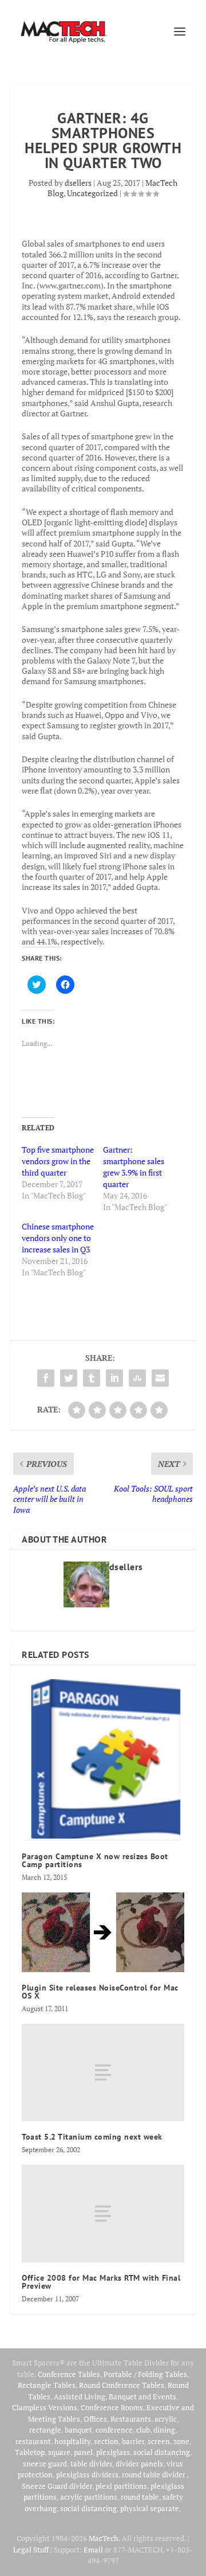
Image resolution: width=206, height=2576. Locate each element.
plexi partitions (121, 2486)
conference (114, 2430)
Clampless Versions (45, 2407)
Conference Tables (69, 2374)
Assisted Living (80, 2397)
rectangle (45, 2430)
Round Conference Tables (122, 2385)
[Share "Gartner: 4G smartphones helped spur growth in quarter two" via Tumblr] (92, 1378)
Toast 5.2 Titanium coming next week (92, 2137)
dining (164, 2430)
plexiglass (113, 2452)
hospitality (72, 2441)
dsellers (78, 183)
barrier (133, 2441)
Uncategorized (92, 193)
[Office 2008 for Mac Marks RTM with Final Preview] (103, 2214)
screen (159, 2441)
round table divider (154, 2474)
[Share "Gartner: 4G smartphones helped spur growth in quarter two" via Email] (160, 1378)
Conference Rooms (112, 2407)
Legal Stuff (31, 2550)
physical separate (150, 2508)
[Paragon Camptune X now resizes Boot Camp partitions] (103, 1759)
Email (93, 2550)
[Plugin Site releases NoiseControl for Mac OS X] (103, 1932)
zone (181, 2441)
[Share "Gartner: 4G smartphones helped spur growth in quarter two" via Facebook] (46, 1378)
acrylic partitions (89, 2497)
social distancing (162, 2452)
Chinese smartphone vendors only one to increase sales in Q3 (58, 1238)
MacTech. (104, 2538)
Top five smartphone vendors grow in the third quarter (58, 1161)
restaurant (33, 2441)
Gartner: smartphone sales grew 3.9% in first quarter (134, 1167)
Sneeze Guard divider (57, 2486)
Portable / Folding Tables (145, 2374)
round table (140, 2497)
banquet (78, 2430)
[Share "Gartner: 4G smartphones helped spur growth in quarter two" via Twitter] (69, 1378)
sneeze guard (45, 2464)
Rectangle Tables (47, 2385)
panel (83, 2452)
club (143, 2430)
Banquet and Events (142, 2397)
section (106, 2441)
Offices (95, 2419)
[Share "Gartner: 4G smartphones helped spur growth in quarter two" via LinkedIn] (114, 1378)
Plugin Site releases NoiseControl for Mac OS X (100, 1992)
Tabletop (30, 2452)
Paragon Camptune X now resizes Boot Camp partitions (95, 1860)
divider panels (139, 2464)
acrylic (166, 2419)
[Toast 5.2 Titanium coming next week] (103, 2072)
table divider (91, 2464)
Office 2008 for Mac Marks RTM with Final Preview (101, 2282)
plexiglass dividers (87, 2474)
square (59, 2452)
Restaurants (131, 2419)
